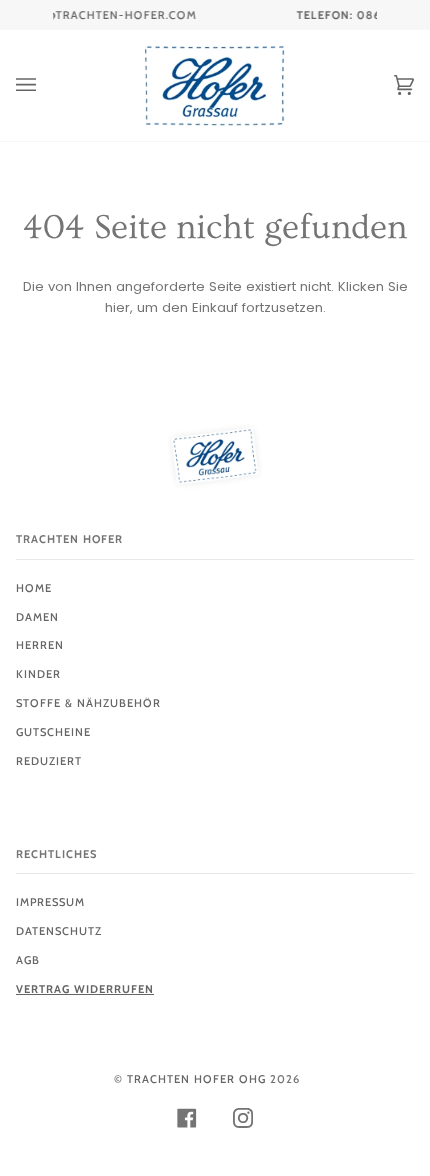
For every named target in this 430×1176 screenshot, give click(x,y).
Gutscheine (53, 732)
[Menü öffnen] (46, 85)
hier (117, 307)
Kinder (38, 674)
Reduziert (49, 761)
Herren (40, 645)
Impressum (50, 902)
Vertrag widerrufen (85, 989)
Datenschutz (59, 931)
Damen (37, 617)
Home (34, 588)
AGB (28, 960)
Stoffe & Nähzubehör (88, 703)
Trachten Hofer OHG (196, 1079)
